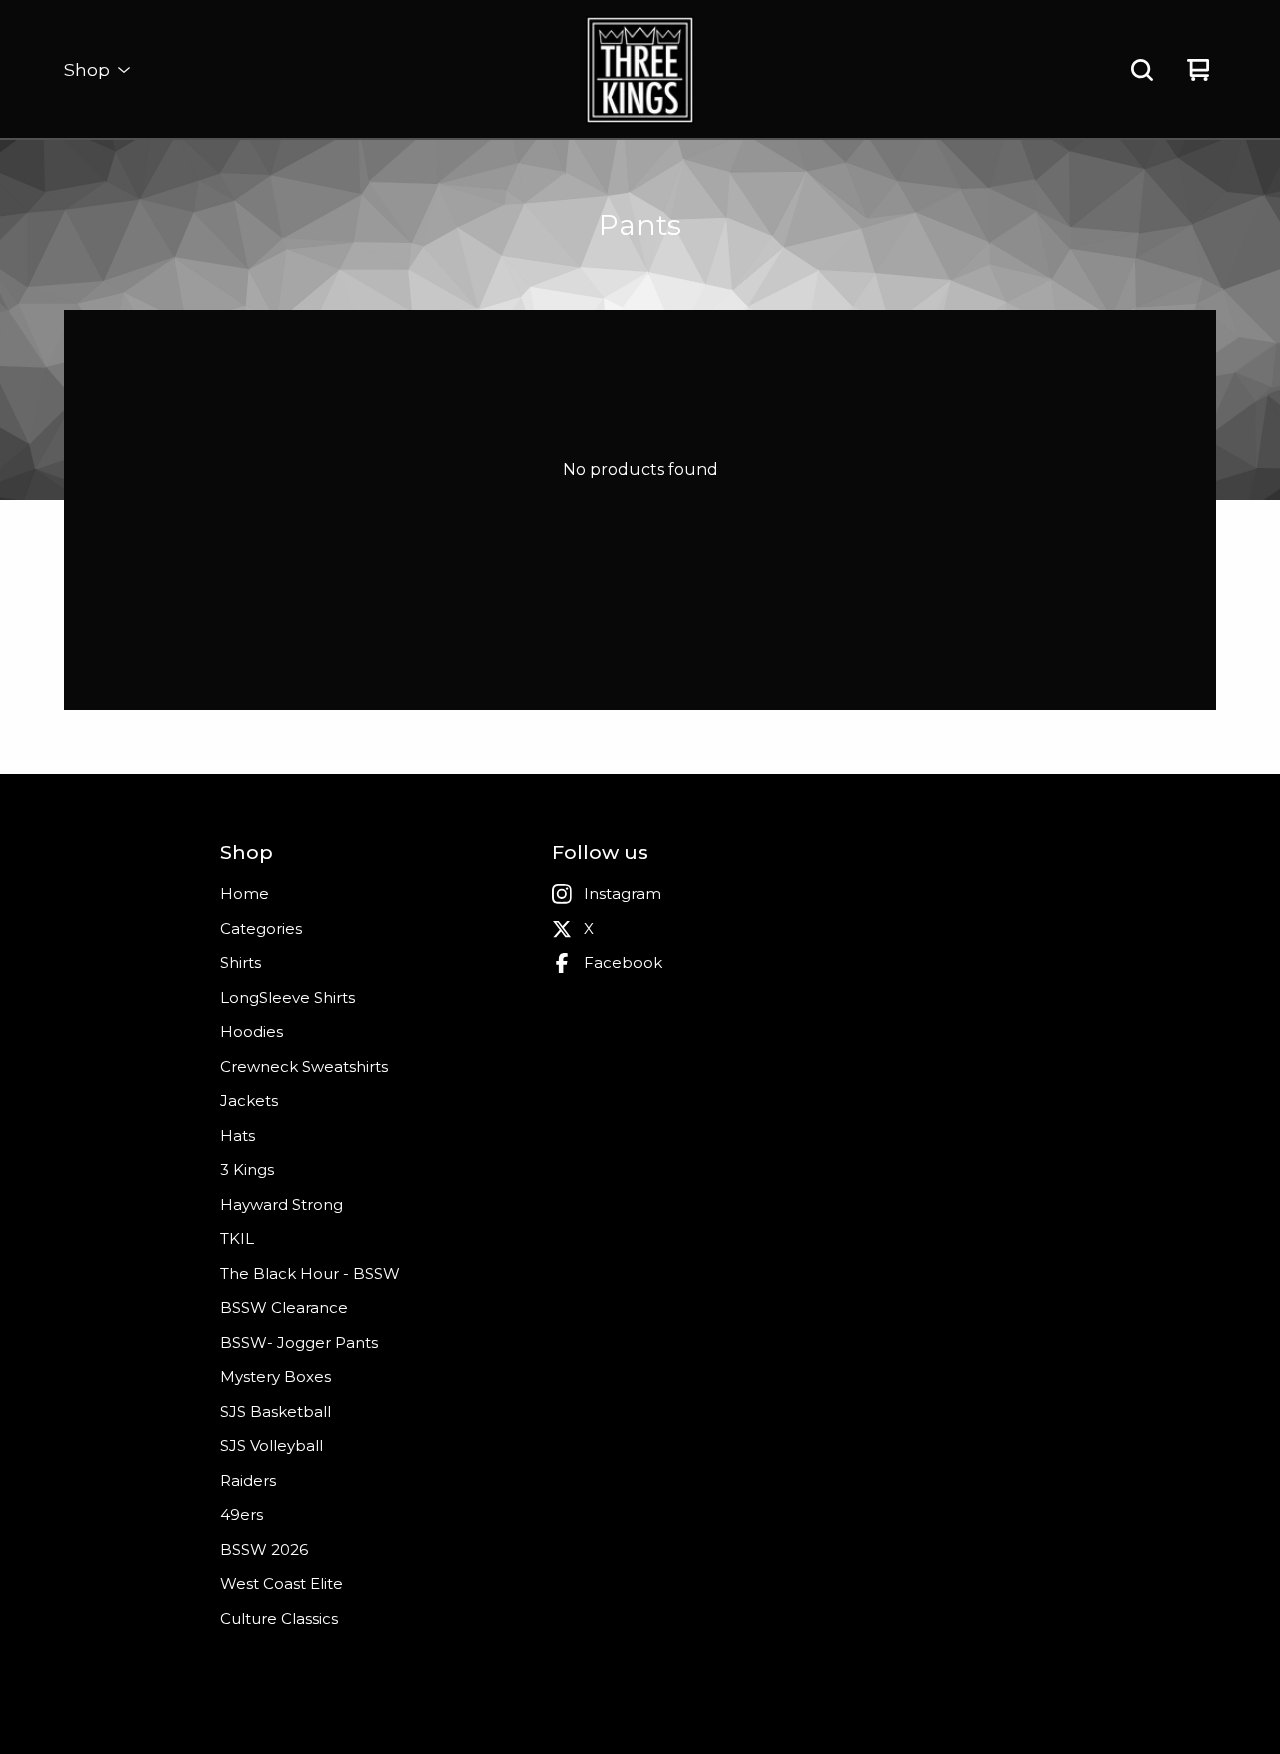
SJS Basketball (275, 1411)
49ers (241, 1514)
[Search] (1142, 70)
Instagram (622, 893)
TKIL (237, 1238)
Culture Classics (279, 1618)
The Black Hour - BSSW (310, 1273)
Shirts (240, 962)
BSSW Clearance (284, 1307)
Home (244, 893)
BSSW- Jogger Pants (299, 1342)
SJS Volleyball (271, 1445)
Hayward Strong (281, 1204)
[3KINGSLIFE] (640, 70)
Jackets (249, 1100)
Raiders (248, 1480)
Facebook (623, 962)
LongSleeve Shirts (287, 997)
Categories (261, 928)
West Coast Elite (281, 1583)
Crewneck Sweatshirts (304, 1066)
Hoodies (251, 1031)
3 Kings (247, 1169)
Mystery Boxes (275, 1376)
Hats (237, 1135)
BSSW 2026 (264, 1549)
